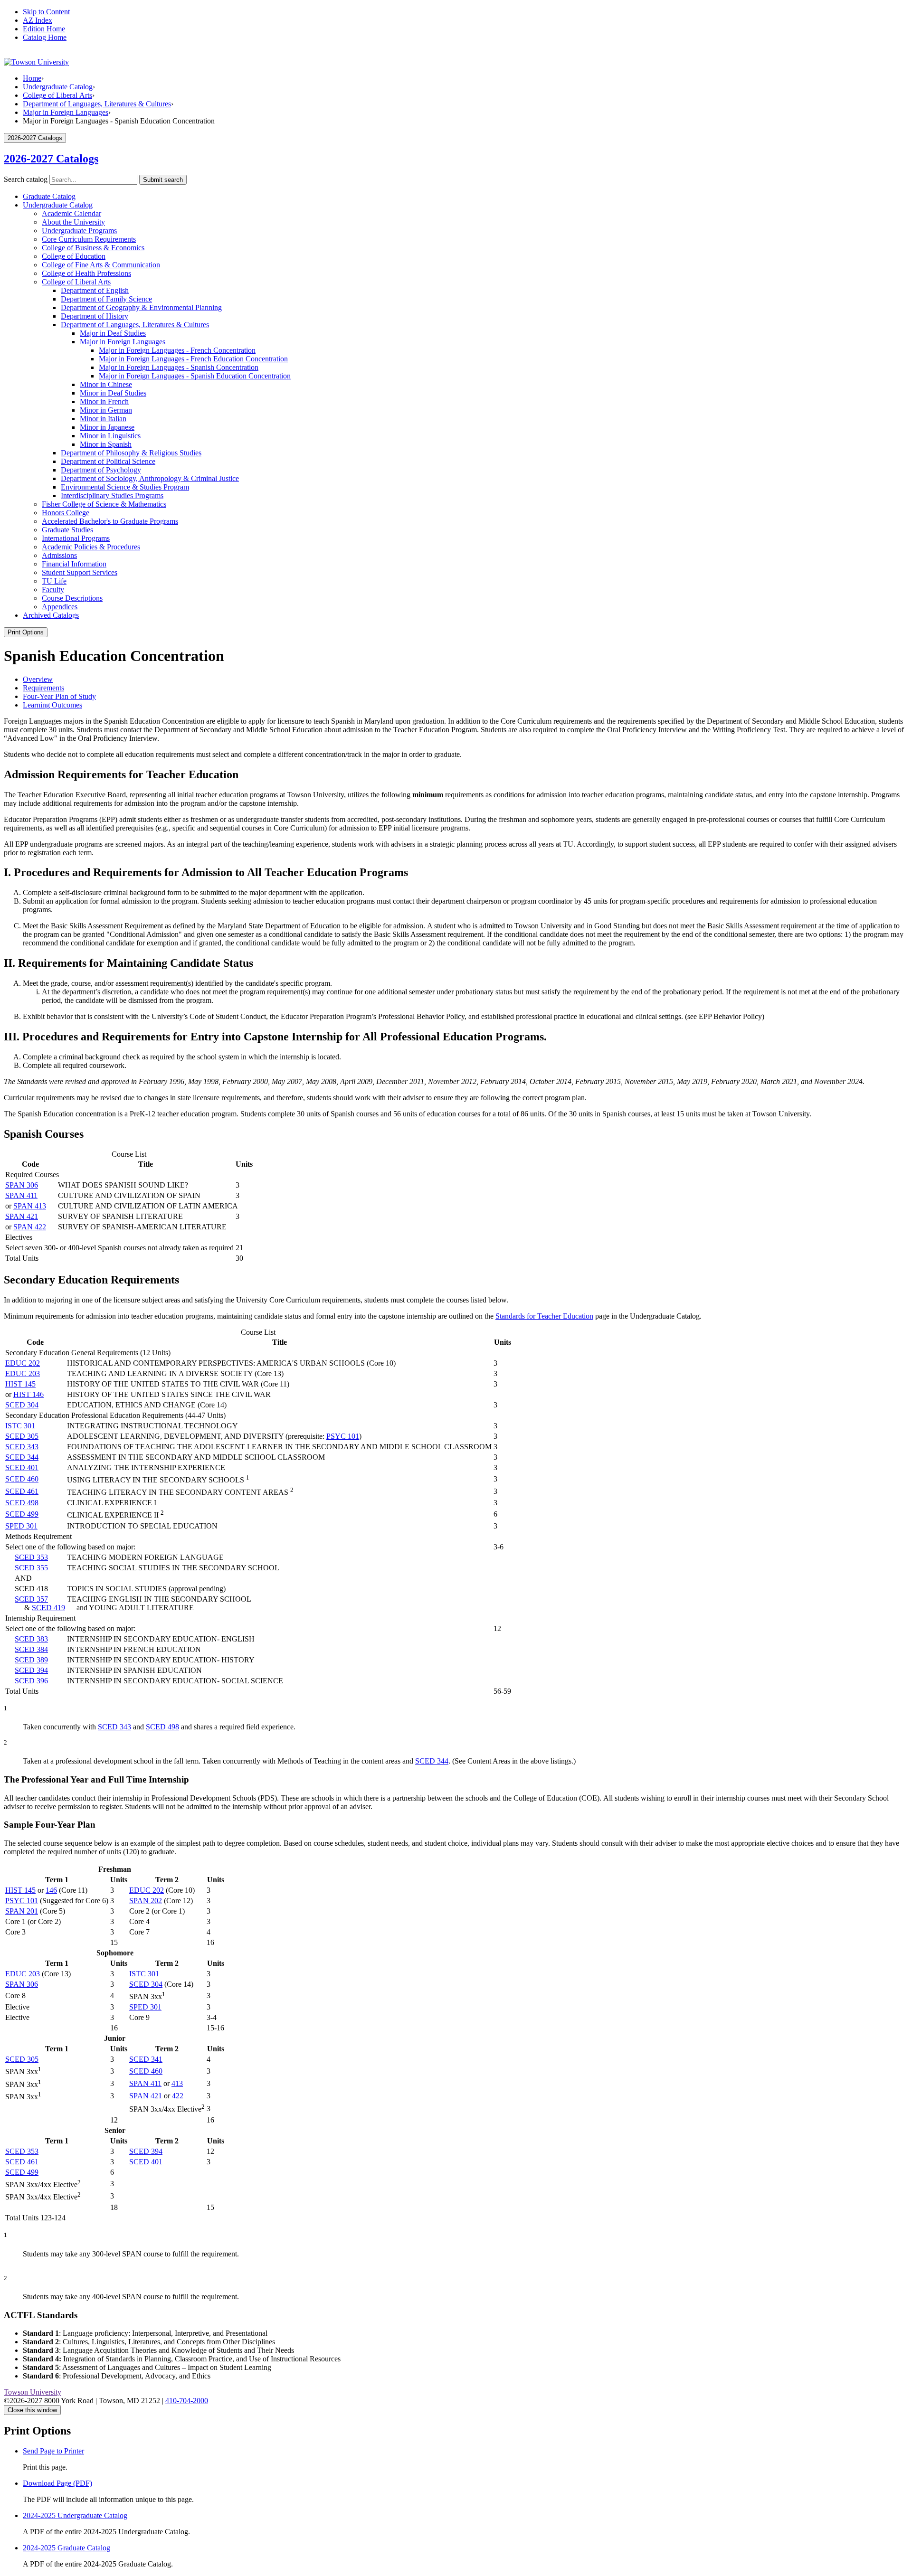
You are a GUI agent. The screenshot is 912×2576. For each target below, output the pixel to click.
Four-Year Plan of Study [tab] (59, 696)
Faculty (53, 590)
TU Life (54, 581)
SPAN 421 (22, 1216)
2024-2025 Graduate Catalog (66, 2548)
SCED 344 (22, 1457)
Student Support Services (80, 572)
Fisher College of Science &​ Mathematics (104, 504)
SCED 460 (22, 1479)
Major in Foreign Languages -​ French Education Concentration (193, 359)
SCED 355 (31, 1568)
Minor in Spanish (106, 444)
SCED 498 (22, 1503)
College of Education (74, 256)
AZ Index (38, 20)
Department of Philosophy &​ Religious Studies (131, 453)
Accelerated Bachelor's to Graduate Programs (110, 521)
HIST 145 (20, 1384)
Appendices (60, 607)
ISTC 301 (20, 1426)
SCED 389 (31, 1660)
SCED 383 (31, 1639)
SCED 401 (22, 1467)
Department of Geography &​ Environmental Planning (141, 307)
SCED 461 (22, 1491)
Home (32, 78)
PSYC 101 (343, 1436)
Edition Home (44, 29)
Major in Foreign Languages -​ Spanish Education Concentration (195, 376)
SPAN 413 (30, 1206)
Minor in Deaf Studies (113, 393)
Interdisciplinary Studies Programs (112, 495)
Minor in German (106, 410)
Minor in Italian (103, 419)
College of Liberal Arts (57, 95)
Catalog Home (45, 37)
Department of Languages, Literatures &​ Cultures (135, 325)
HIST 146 (28, 1394)
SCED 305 (22, 1436)
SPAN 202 (146, 1901)
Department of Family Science (106, 299)
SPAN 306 (22, 1185)
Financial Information (74, 564)
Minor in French (104, 401)
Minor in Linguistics (110, 436)
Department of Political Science (108, 461)
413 (177, 2083)
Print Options (26, 632)
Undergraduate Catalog (58, 87)
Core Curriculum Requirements (89, 239)
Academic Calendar (71, 213)
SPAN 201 (22, 1911)
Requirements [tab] (43, 688)
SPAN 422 (30, 1227)
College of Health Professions (86, 273)
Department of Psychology (101, 470)
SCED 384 (31, 1649)
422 (178, 2096)
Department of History (95, 316)
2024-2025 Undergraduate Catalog (75, 2515)
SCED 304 (22, 1405)
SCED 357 (31, 1599)
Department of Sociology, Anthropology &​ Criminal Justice (150, 478)
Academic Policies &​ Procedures (91, 547)
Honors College (66, 513)
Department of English (95, 290)
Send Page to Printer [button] (53, 2451)
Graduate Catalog (49, 196)
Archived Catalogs (51, 615)
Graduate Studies (67, 530)
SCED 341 (146, 2059)
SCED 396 (31, 1681)
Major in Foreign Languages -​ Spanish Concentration (179, 367)
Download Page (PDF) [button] (57, 2483)
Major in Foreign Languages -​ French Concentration (177, 350)
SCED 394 (31, 1670)
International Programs (76, 538)
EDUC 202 (23, 1363)
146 (51, 1890)
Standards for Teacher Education (544, 1316)
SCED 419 (48, 1608)
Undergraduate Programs (79, 231)
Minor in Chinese (106, 384)
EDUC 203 (23, 1373)
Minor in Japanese (107, 427)
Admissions (59, 555)
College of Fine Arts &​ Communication (101, 265)
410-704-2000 (187, 2401)
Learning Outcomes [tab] (52, 705)
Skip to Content (46, 12)
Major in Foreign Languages (66, 112)
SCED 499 (22, 1514)
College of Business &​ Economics (93, 248)
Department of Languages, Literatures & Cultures (97, 104)
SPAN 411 (21, 1195)
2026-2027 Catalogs (51, 159)
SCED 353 (31, 1557)
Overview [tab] (38, 679)
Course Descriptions (72, 598)
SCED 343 (22, 1447)
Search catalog (26, 179)
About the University (73, 222)
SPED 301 (21, 1526)
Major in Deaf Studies (113, 333)
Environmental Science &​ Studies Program (125, 487)
